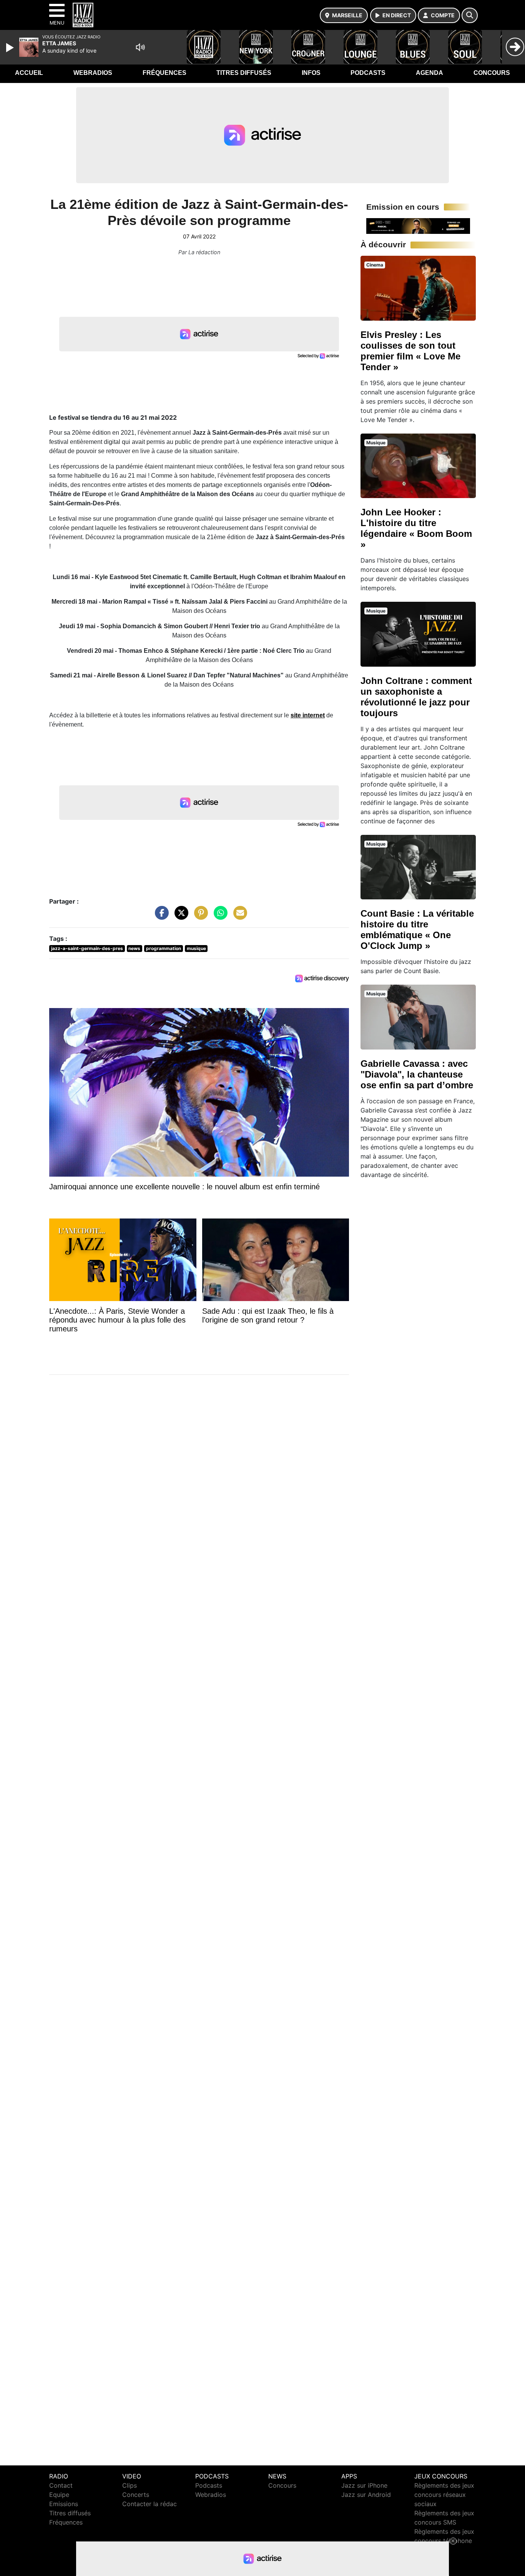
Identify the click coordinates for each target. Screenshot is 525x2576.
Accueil (29, 73)
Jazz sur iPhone (364, 2485)
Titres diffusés (244, 73)
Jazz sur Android (366, 2495)
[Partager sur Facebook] (160, 917)
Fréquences (164, 73)
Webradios (93, 73)
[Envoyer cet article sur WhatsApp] (219, 917)
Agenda (429, 73)
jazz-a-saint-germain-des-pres (87, 948)
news (134, 948)
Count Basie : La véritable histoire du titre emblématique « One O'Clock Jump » (417, 930)
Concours (492, 73)
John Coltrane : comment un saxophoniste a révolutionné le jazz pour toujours (416, 697)
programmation (164, 948)
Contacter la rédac (150, 2504)
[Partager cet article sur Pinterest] (199, 917)
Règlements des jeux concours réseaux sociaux (444, 2495)
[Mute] (140, 47)
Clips (130, 2485)
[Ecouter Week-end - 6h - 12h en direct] (418, 225)
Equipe (59, 2495)
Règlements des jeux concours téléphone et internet (444, 2541)
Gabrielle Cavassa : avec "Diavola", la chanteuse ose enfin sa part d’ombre (417, 1074)
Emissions (64, 2504)
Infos (311, 73)
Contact (61, 2485)
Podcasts (368, 73)
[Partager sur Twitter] (179, 917)
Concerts (136, 2495)
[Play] (11, 48)
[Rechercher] (470, 15)
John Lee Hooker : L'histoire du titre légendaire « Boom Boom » (416, 528)
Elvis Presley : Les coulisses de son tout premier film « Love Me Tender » (410, 351)
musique (196, 948)
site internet (308, 715)
